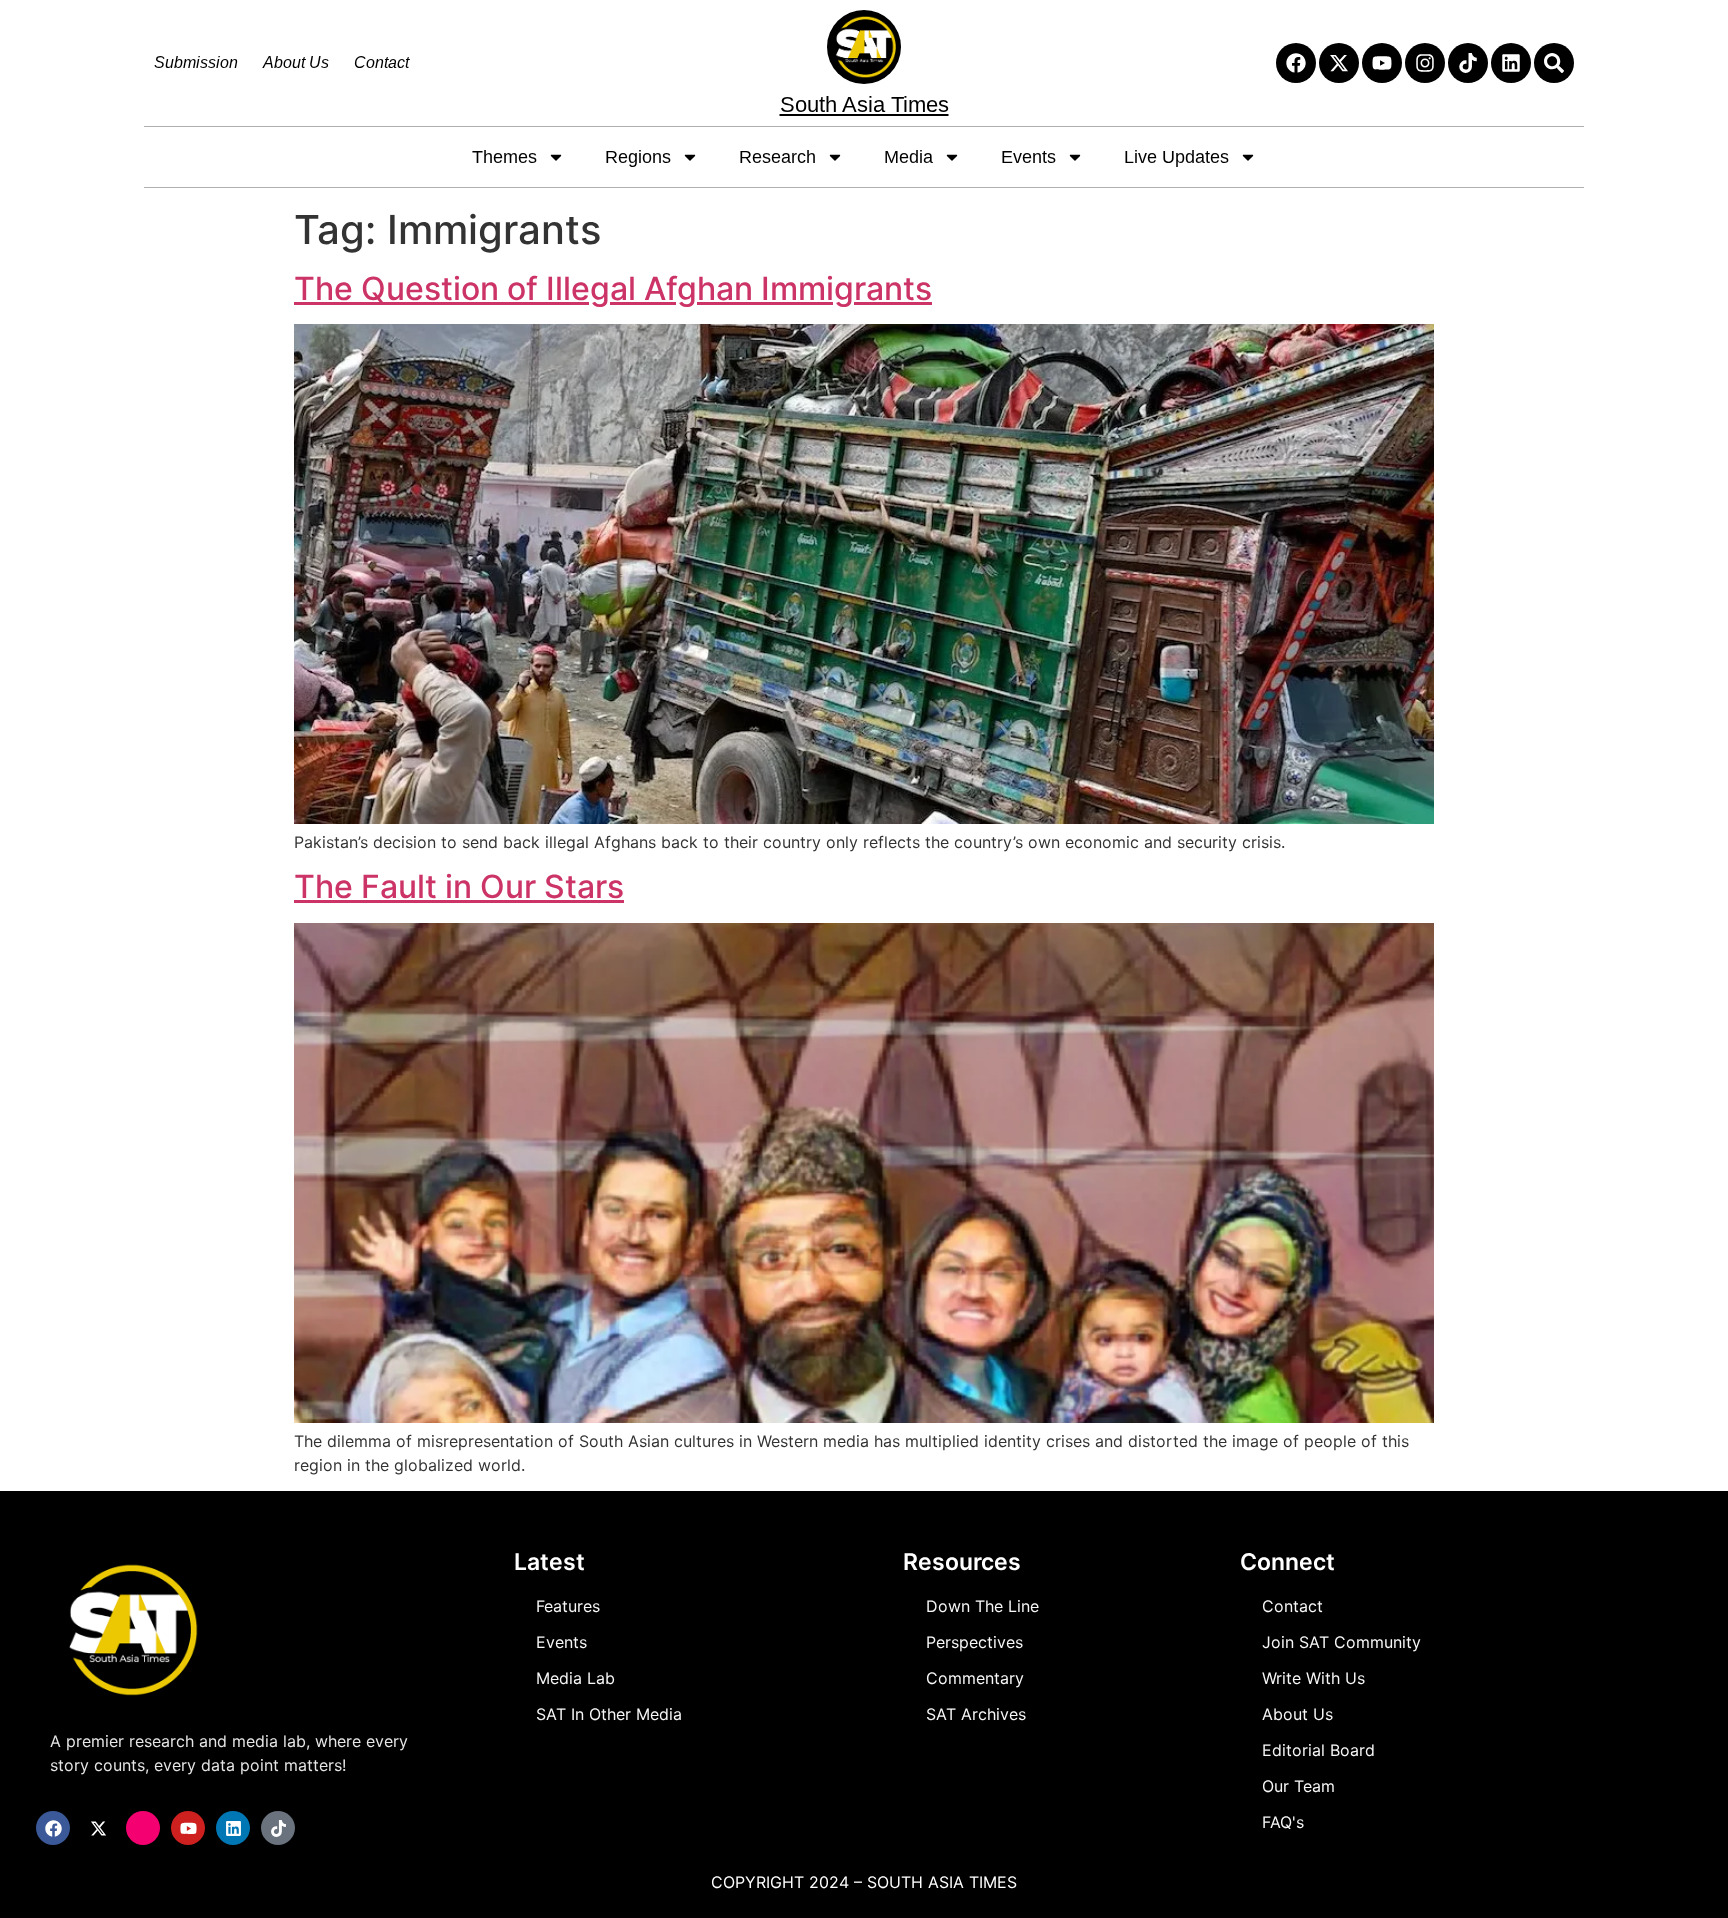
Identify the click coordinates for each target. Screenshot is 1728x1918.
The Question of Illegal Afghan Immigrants (613, 288)
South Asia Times (864, 104)
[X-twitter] (1339, 63)
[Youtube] (1382, 63)
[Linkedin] (1511, 63)
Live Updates (1176, 157)
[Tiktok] (1468, 63)
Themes (504, 157)
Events (1028, 157)
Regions (638, 157)
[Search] (1554, 63)
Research (777, 157)
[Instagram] (1425, 63)
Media (908, 157)
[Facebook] (1296, 63)
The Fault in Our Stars (459, 886)
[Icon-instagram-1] (143, 1828)
